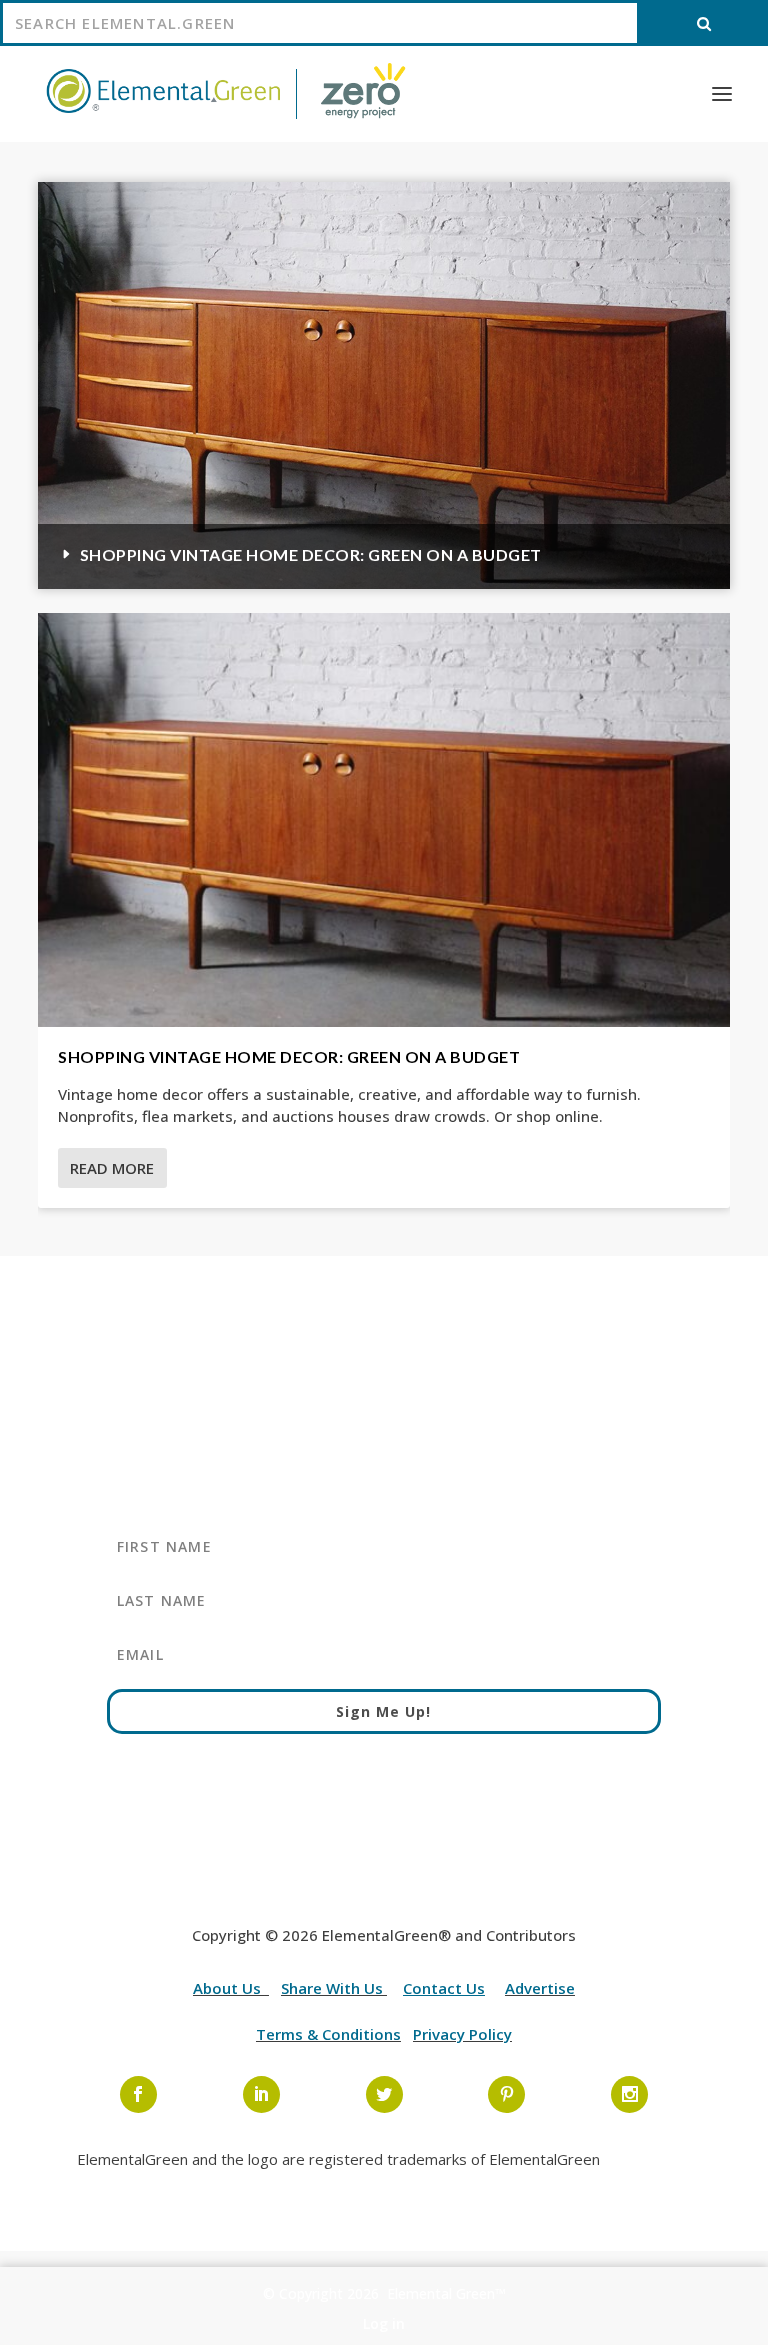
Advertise (540, 1988)
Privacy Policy (462, 2034)
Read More (112, 1168)
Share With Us (334, 1988)
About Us (229, 1988)
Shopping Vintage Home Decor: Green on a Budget (311, 554)
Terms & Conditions (328, 2034)
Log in (384, 2323)
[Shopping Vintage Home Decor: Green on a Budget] (383, 820)
